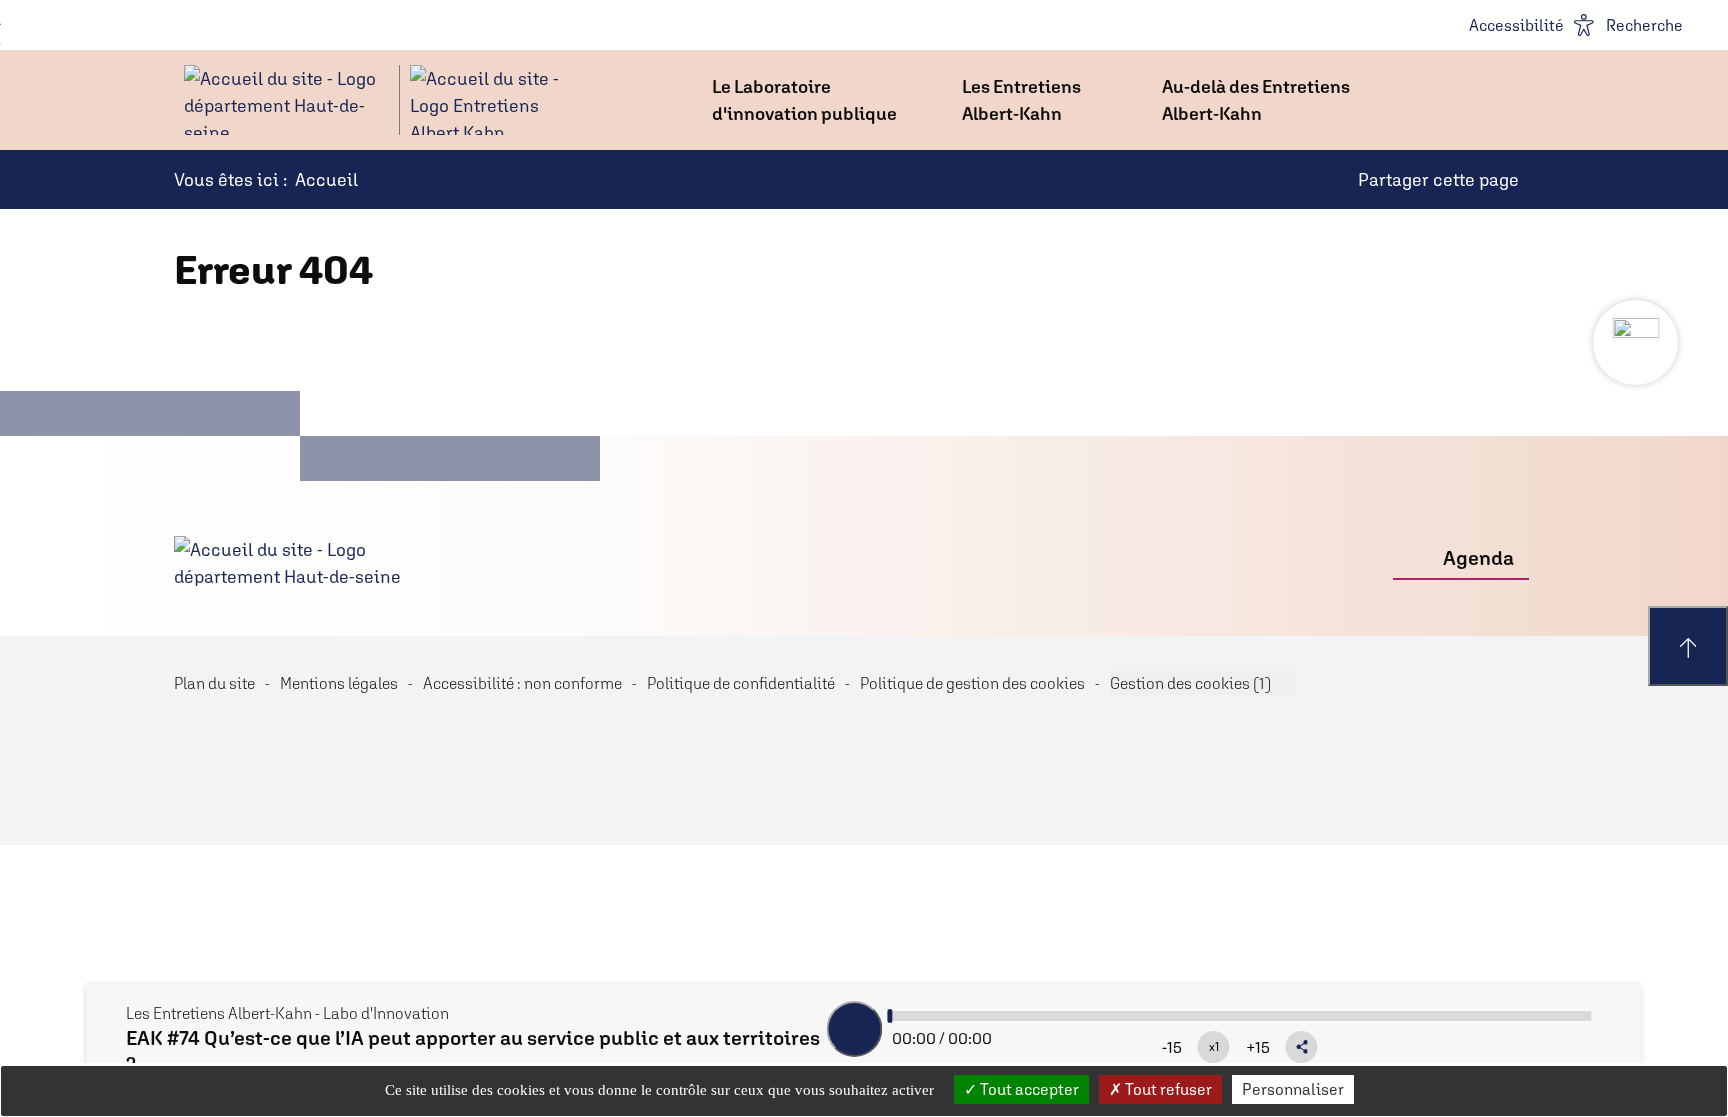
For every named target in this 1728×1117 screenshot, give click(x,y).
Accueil (326, 179)
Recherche (1644, 25)
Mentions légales (339, 683)
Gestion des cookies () (1190, 683)
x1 (1214, 1047)
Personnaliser (1293, 1089)
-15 (1172, 1047)
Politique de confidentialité (741, 683)
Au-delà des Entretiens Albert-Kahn (1256, 100)
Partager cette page (1438, 179)
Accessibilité (1516, 25)
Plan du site (214, 683)
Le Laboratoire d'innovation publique (804, 100)
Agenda (1478, 557)
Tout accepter (1028, 1089)
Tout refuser (1167, 1089)
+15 (1258, 1047)
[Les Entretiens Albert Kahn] (374, 100)
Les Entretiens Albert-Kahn (1021, 100)
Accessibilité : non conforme (522, 683)
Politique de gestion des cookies (972, 683)
